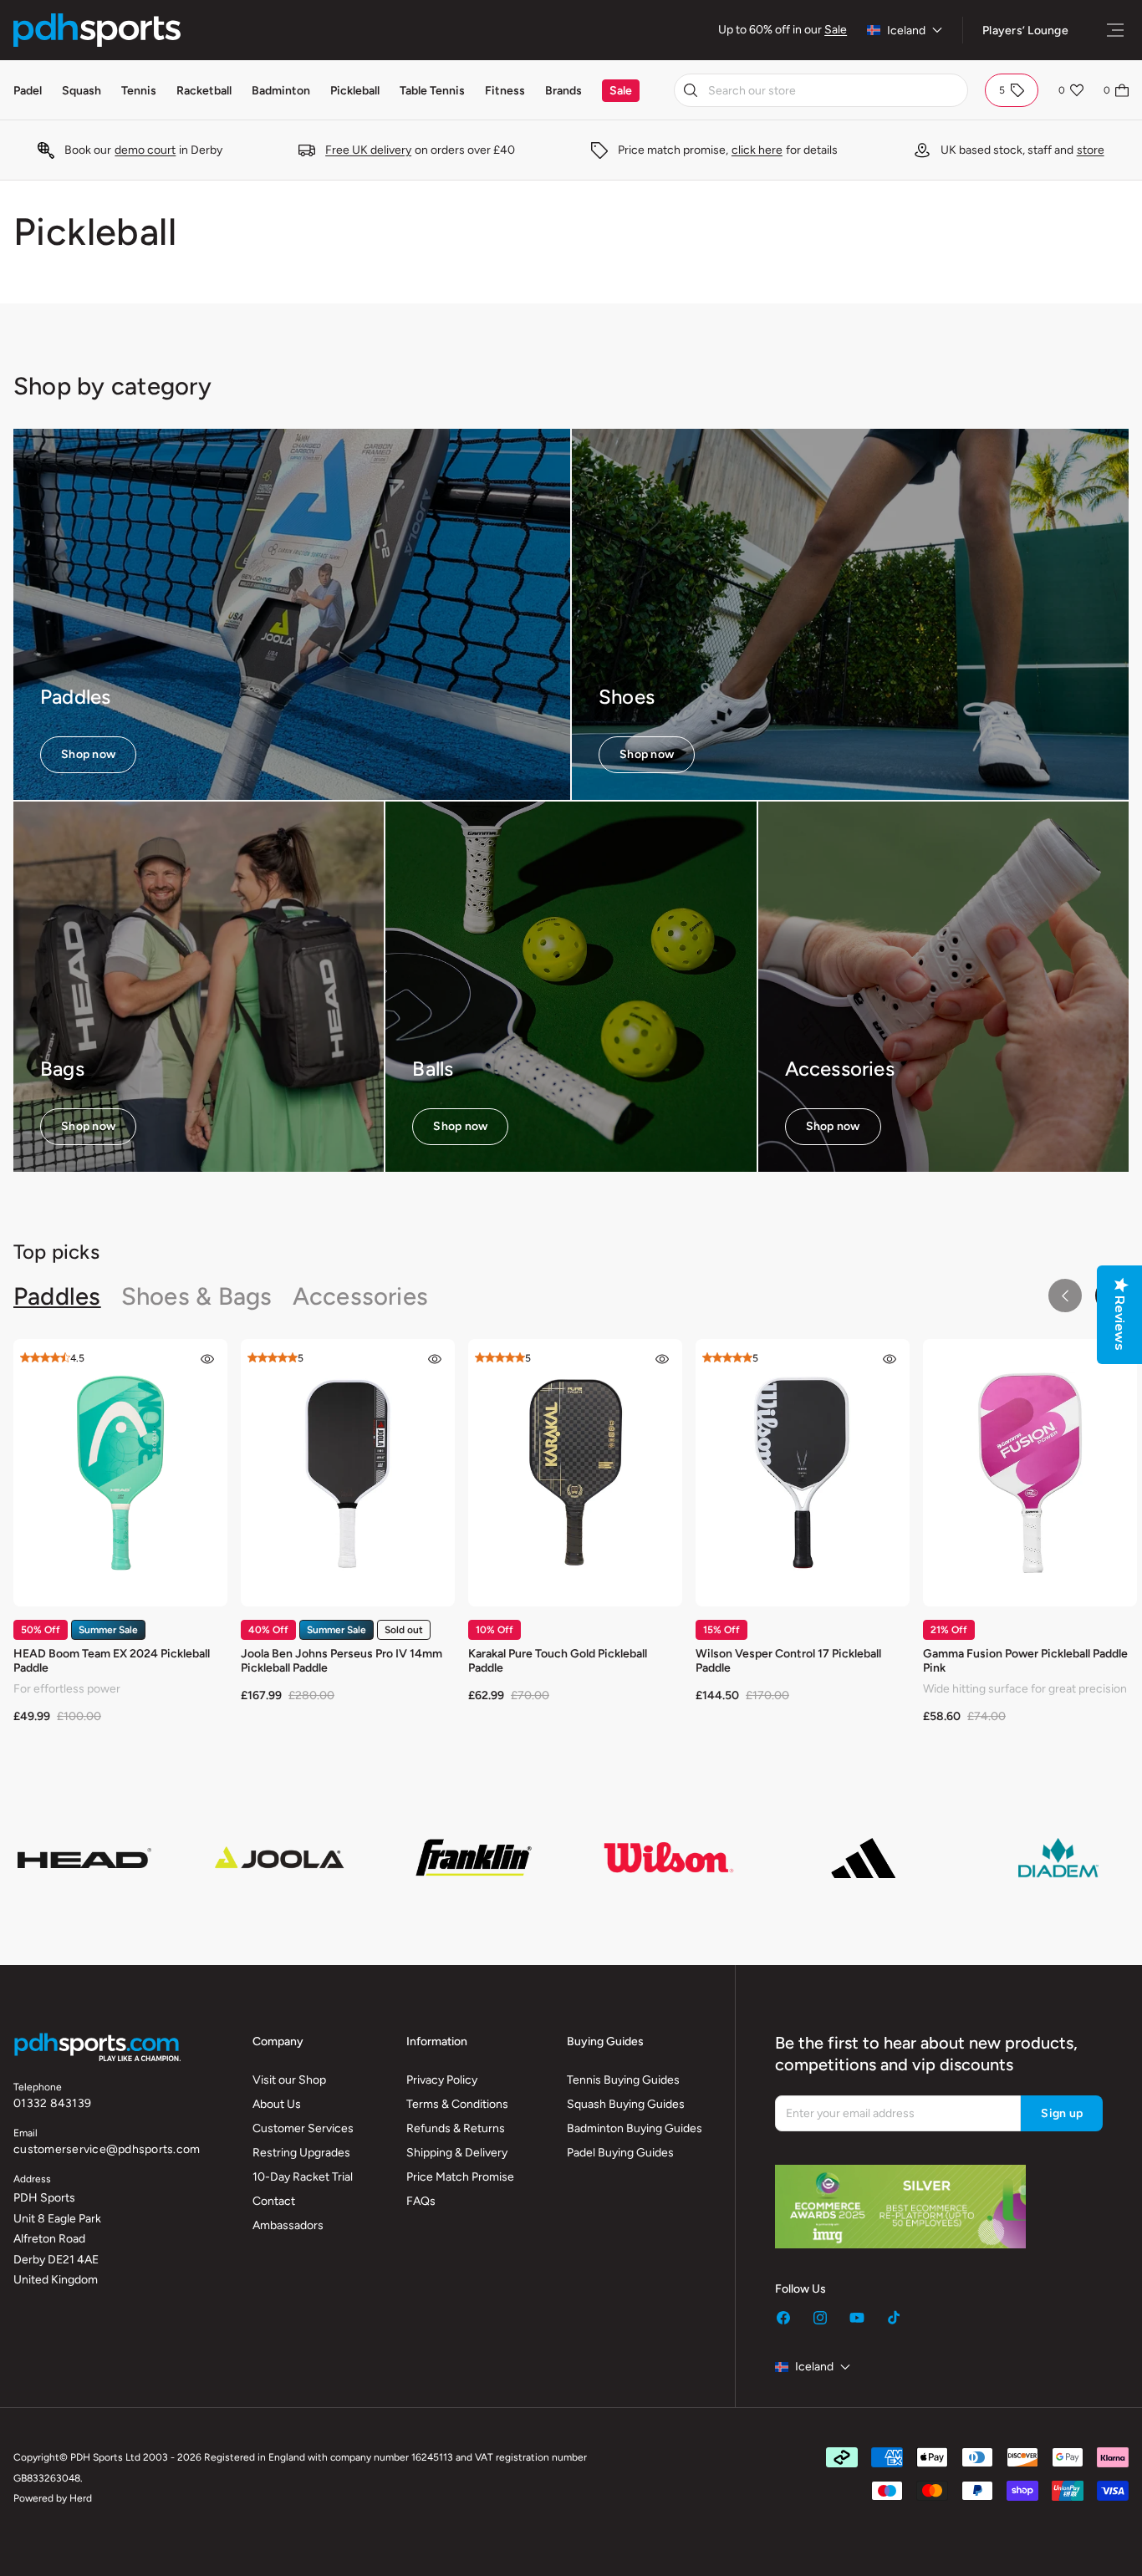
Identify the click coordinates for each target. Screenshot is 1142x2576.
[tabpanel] (571, 1538)
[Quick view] (207, 1359)
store (1091, 150)
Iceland (906, 31)
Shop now (88, 754)
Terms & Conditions (457, 2104)
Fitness (505, 91)
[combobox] (821, 90)
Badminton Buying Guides (635, 2128)
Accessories (840, 1069)
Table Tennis (432, 91)
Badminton (281, 91)
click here (757, 150)
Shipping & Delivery (457, 2153)
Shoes (627, 697)
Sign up (1062, 2113)
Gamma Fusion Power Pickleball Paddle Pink (1025, 1661)
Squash (82, 91)
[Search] (691, 90)
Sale (836, 30)
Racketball (204, 91)
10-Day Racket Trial (303, 2177)
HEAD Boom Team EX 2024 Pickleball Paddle (112, 1661)
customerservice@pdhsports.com (107, 2149)
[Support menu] (1115, 30)
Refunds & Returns (456, 2128)
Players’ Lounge (1025, 31)
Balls (433, 1069)
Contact (274, 2201)
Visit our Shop (289, 2080)
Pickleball (355, 91)
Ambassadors (288, 2225)
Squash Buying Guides (626, 2104)
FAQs (421, 2201)
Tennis (139, 91)
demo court (145, 150)
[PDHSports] (97, 30)
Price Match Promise (460, 2177)
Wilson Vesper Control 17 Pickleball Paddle (788, 1661)
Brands (563, 91)
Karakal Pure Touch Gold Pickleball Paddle (558, 1661)
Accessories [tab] (361, 1296)
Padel (28, 91)
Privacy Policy (442, 2080)
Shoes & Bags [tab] (197, 1296)
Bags (62, 1069)
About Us (277, 2104)
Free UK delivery (368, 150)
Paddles (75, 697)
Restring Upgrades (301, 2153)
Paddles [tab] (57, 1296)
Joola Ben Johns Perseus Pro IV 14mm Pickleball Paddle (342, 1661)
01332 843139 (52, 2103)
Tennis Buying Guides (623, 2080)
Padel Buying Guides (620, 2153)
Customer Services (303, 2128)
